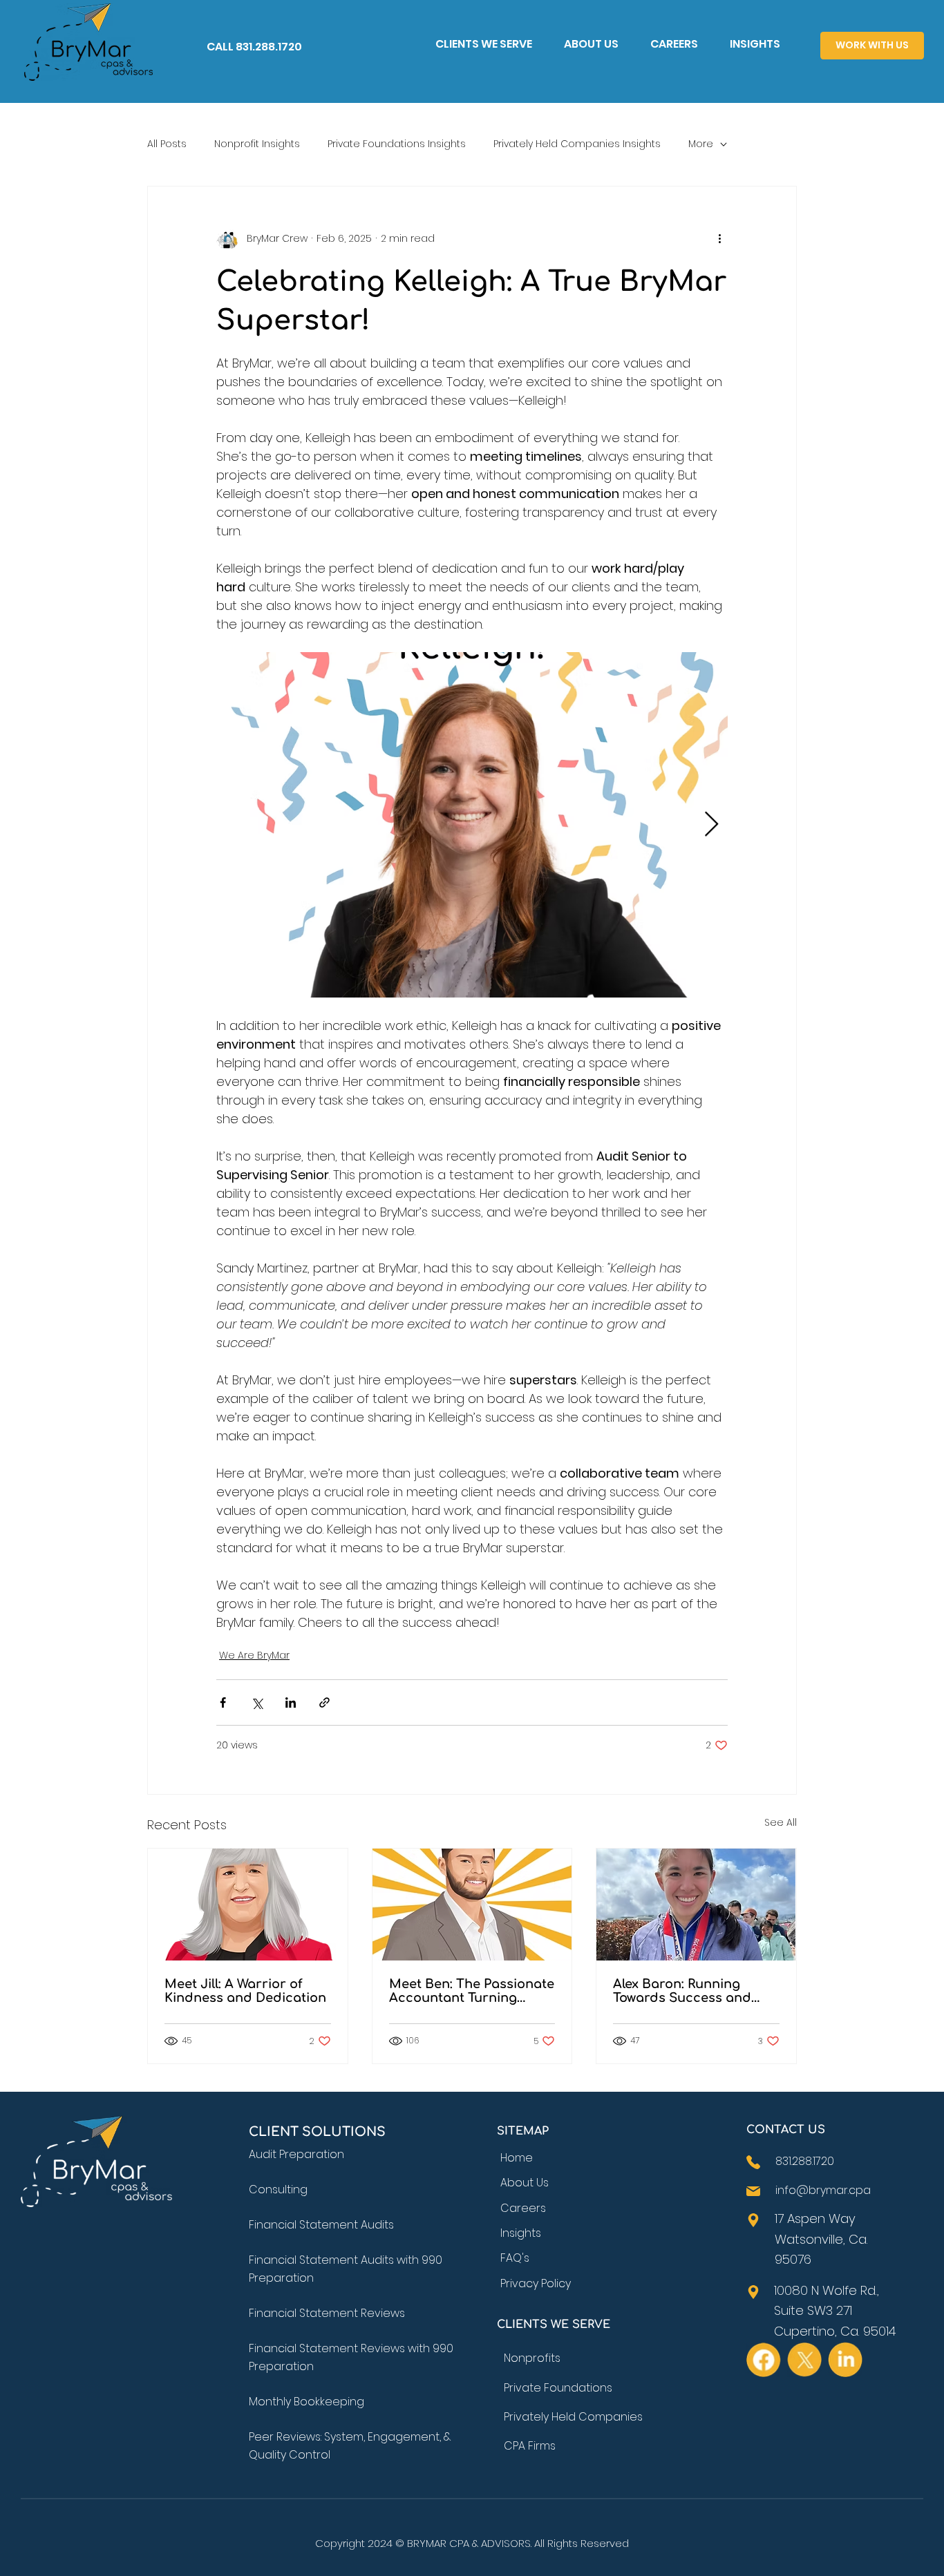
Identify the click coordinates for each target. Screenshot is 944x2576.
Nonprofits (532, 2358)
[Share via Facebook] (223, 1702)
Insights (521, 2233)
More (701, 144)
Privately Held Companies (573, 2417)
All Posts (167, 144)
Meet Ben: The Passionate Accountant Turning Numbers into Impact (472, 1991)
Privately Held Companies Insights (577, 144)
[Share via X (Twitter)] (257, 1702)
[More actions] (719, 239)
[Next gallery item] (711, 824)
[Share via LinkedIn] (291, 1702)
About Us (525, 2183)
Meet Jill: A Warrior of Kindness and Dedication (247, 1991)
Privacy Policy (536, 2283)
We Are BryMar (254, 1655)
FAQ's (515, 2258)
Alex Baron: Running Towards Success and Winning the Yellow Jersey (695, 1991)
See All (781, 1822)
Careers (523, 2208)
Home (517, 2158)
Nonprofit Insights (257, 144)
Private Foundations (558, 2388)
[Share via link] (324, 1702)
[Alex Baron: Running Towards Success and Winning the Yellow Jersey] (696, 1905)
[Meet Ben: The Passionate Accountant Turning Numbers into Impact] (472, 1905)
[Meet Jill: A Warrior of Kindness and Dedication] (248, 1905)
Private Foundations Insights (397, 144)
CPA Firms (530, 2446)
